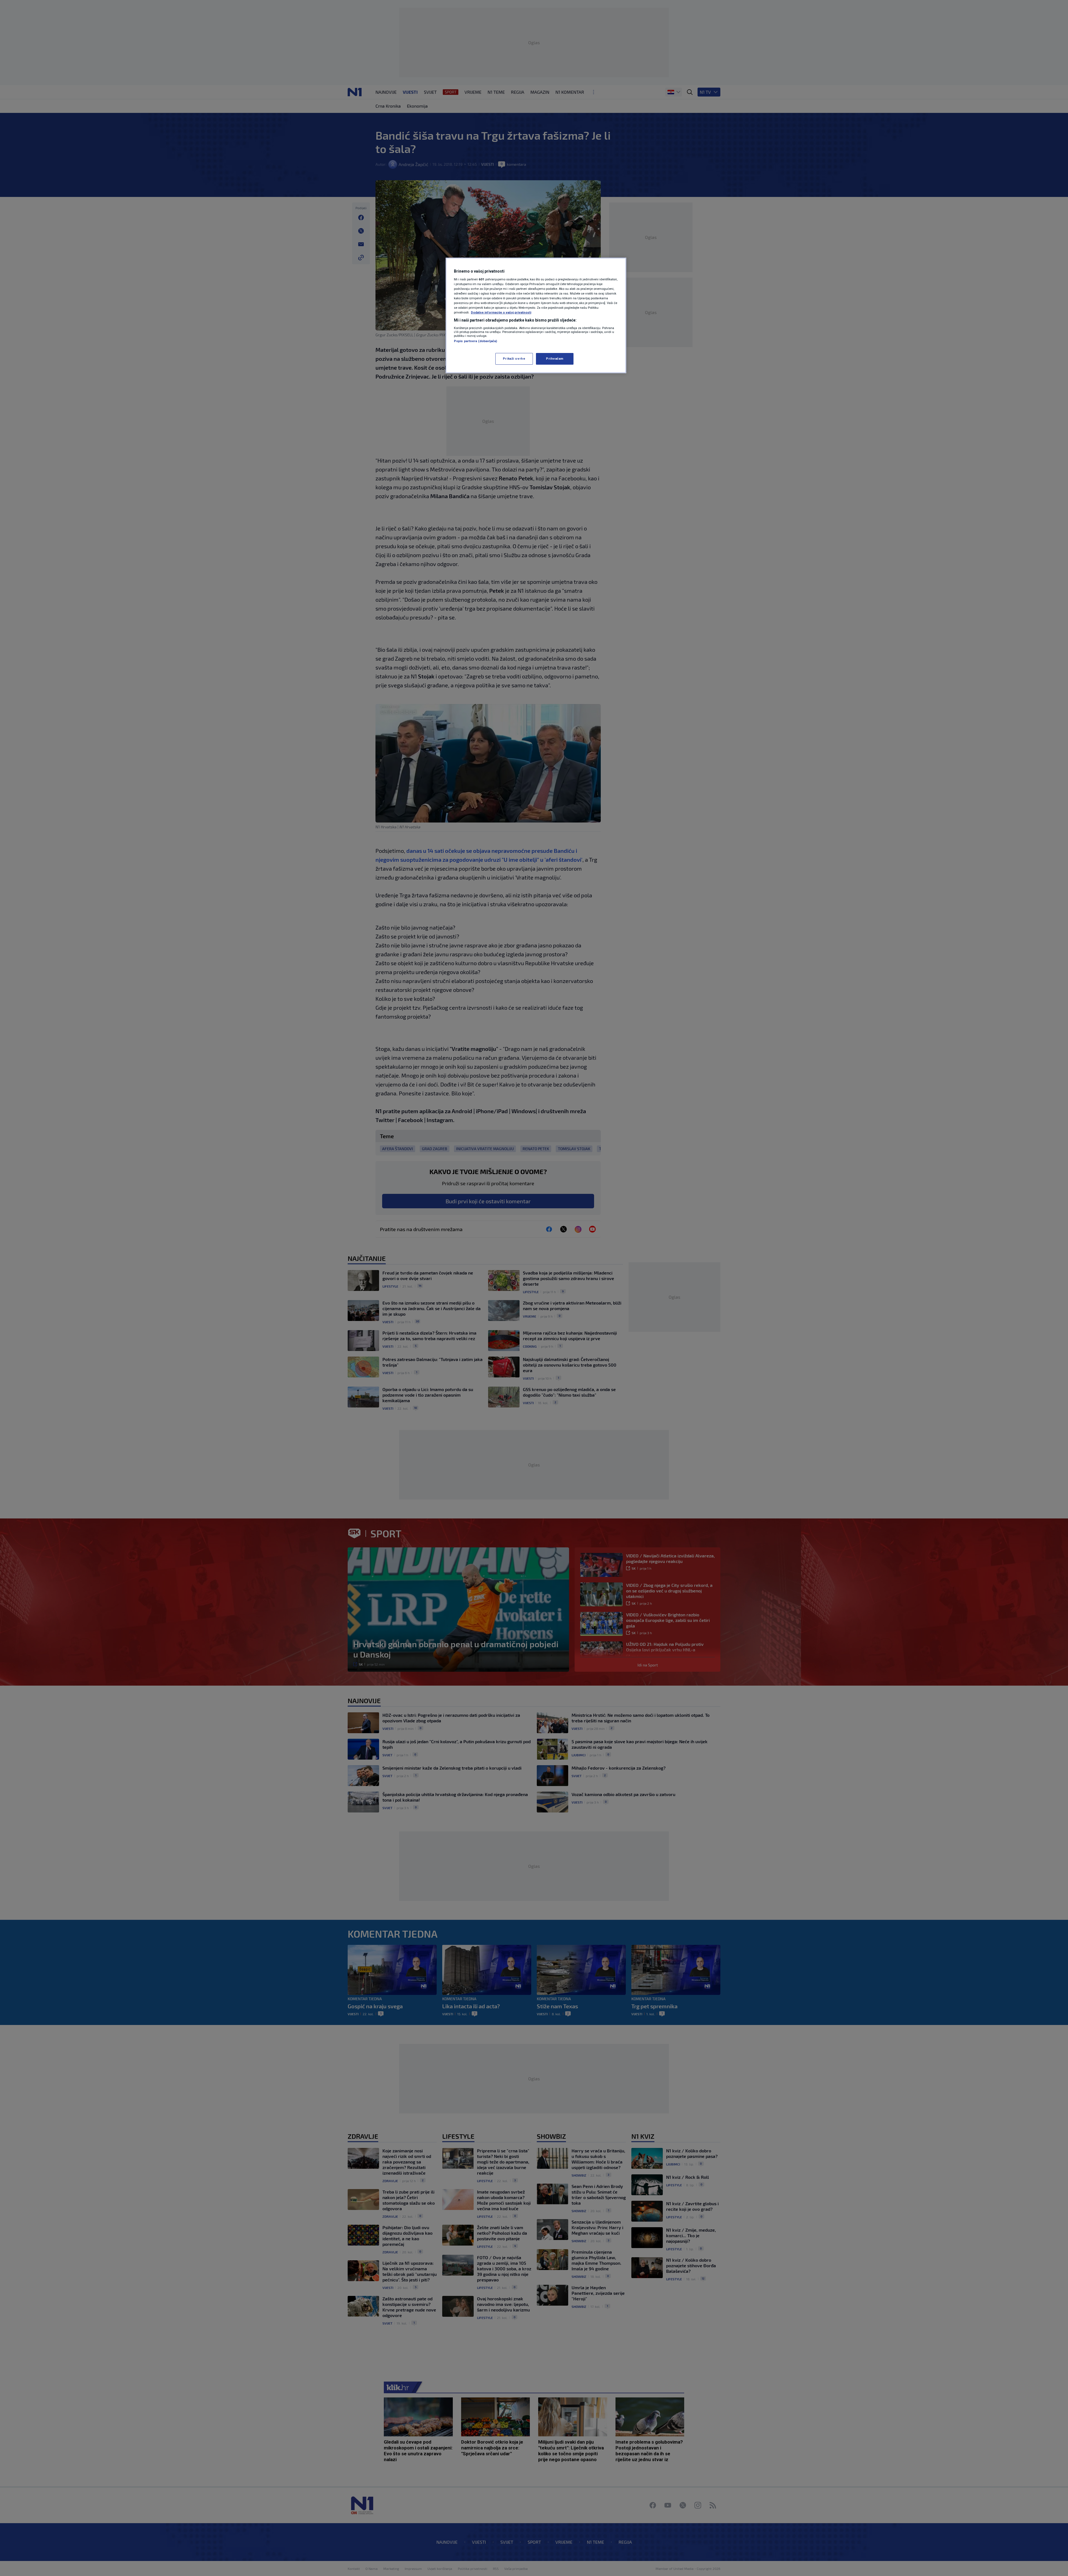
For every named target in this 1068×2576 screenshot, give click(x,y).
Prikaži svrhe (514, 359)
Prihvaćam (555, 359)
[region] (536, 315)
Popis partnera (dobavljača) (475, 341)
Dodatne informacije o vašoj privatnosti (501, 312)
